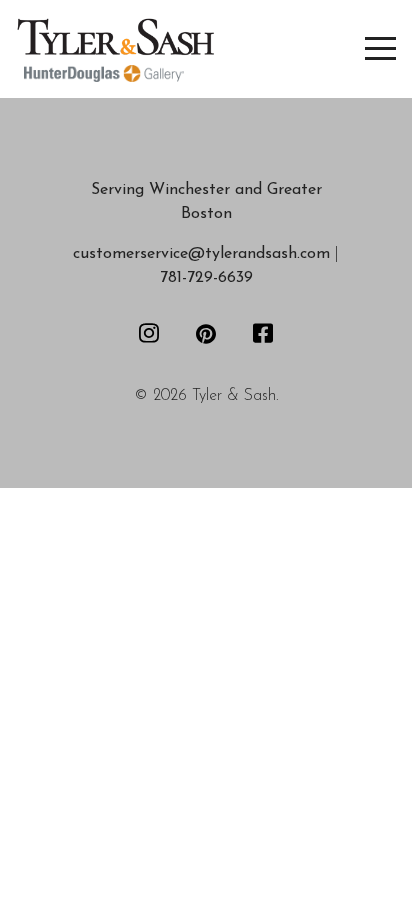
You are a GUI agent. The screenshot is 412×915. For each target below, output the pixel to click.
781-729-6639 (206, 278)
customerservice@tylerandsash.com (201, 254)
